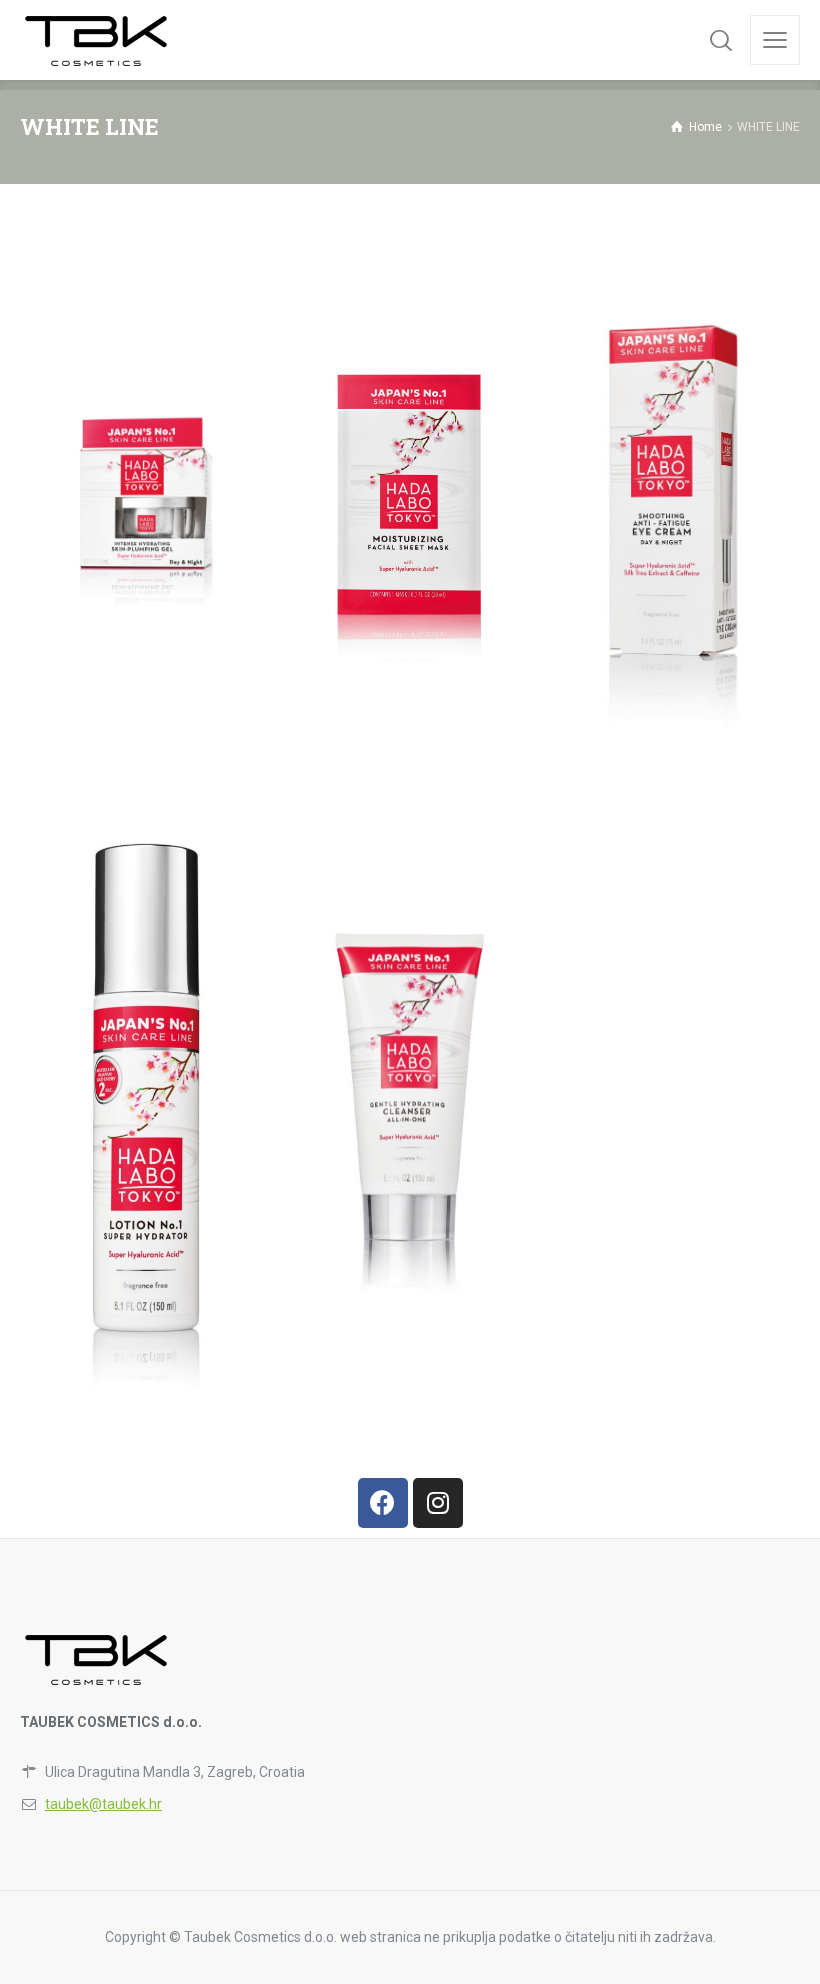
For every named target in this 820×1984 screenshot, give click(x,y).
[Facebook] (383, 1503)
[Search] (721, 40)
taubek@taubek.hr (103, 1804)
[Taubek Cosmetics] (97, 40)
